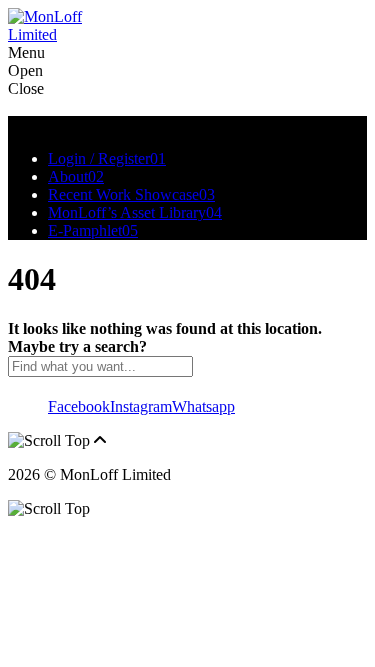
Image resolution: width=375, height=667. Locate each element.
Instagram (141, 406)
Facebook (79, 406)
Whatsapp (203, 406)
